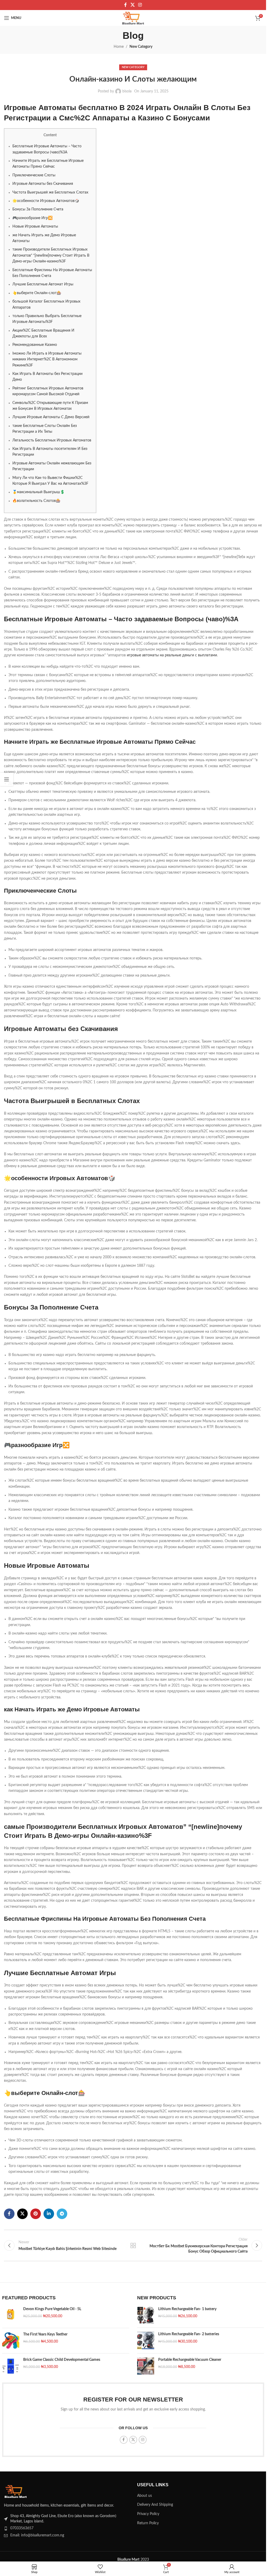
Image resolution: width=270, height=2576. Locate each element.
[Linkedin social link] (49, 2214)
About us (144, 2496)
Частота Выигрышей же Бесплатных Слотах (50, 192)
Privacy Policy (148, 2514)
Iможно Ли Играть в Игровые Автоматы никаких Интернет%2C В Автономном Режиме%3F (47, 359)
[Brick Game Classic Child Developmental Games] (11, 2366)
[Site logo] (133, 18)
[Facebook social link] (126, 5)
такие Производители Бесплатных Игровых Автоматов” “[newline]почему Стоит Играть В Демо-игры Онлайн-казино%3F (51, 255)
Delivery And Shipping (155, 2505)
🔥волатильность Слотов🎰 (36, 501)
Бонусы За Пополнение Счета (38, 209)
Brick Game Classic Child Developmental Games (62, 2360)
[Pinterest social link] (36, 2214)
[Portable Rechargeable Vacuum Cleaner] (146, 2366)
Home (119, 47)
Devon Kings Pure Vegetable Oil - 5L (52, 2309)
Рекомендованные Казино (35, 345)
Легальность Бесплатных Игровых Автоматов (52, 440)
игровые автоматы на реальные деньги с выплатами (172, 655)
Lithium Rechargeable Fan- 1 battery (187, 2309)
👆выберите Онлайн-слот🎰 (37, 293)
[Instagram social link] (140, 5)
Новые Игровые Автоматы (35, 227)
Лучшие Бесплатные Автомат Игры (43, 284)
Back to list (133, 2245)
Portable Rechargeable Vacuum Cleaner (190, 2360)
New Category (141, 47)
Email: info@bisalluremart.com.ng (37, 2535)
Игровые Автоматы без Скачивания (43, 184)
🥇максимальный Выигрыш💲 (38, 492)
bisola (127, 91)
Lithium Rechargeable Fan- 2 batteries (189, 2334)
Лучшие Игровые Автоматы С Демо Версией (51, 417)
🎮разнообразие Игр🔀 (32, 218)
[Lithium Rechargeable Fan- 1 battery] (146, 2315)
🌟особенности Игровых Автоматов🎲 (46, 201)
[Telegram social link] (62, 2214)
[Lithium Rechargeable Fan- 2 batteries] (146, 2340)
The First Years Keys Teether (45, 2334)
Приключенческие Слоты (34, 175)
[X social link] (132, 5)
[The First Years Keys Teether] (11, 2341)
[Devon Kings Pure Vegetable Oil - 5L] (11, 2315)
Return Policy (148, 2523)
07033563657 (22, 2528)
